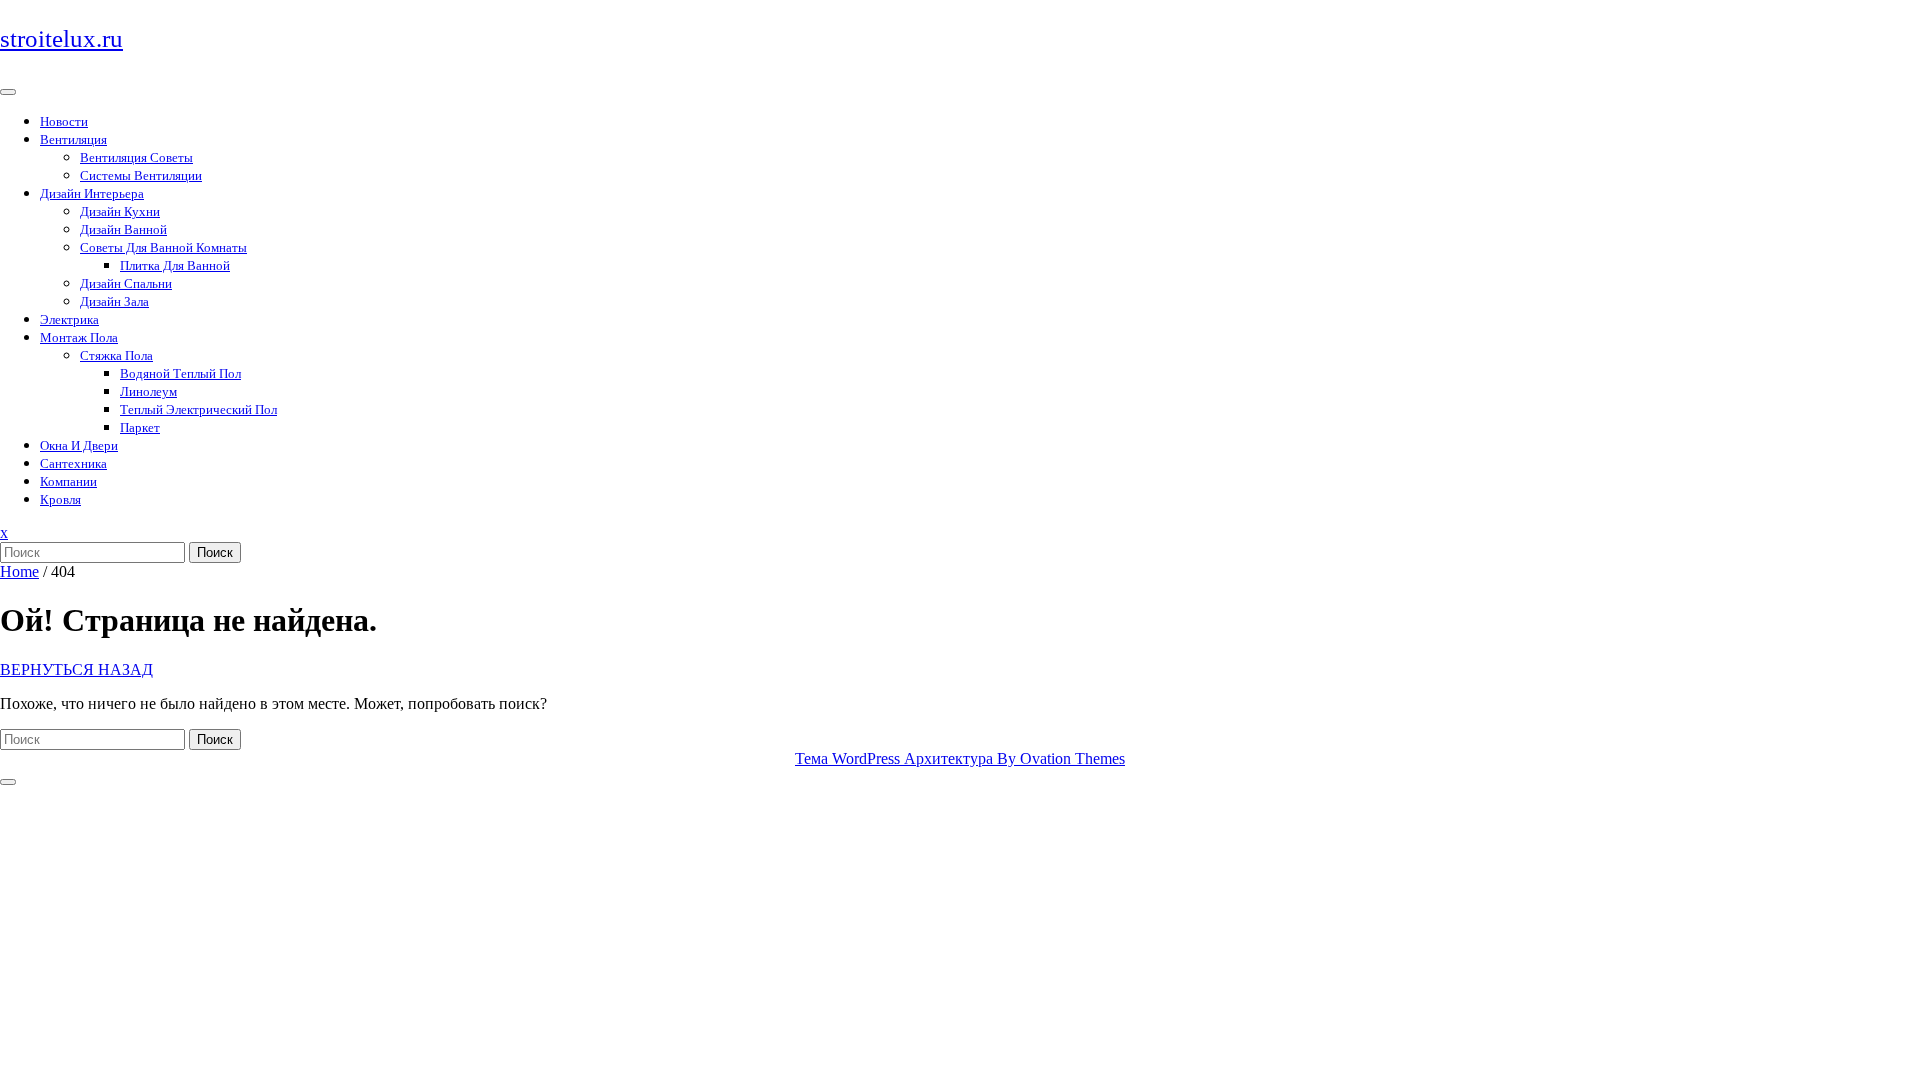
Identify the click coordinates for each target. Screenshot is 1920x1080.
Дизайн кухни (120, 211)
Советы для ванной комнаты (163, 247)
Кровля (60, 499)
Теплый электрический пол (198, 409)
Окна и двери (79, 445)
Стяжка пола (116, 355)
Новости (64, 121)
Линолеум (148, 391)
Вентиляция (73, 139)
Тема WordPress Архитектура (960, 758)
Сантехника (73, 463)
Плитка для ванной (175, 265)
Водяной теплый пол (180, 373)
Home (19, 571)
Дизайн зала (114, 301)
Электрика (69, 319)
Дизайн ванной (123, 229)
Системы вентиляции (141, 175)
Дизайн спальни (126, 283)
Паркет (140, 427)
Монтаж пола (79, 337)
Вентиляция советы (136, 157)
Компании (68, 481)
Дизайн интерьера (92, 193)
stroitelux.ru (61, 38)
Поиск (215, 552)
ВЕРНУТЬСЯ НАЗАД (76, 669)
